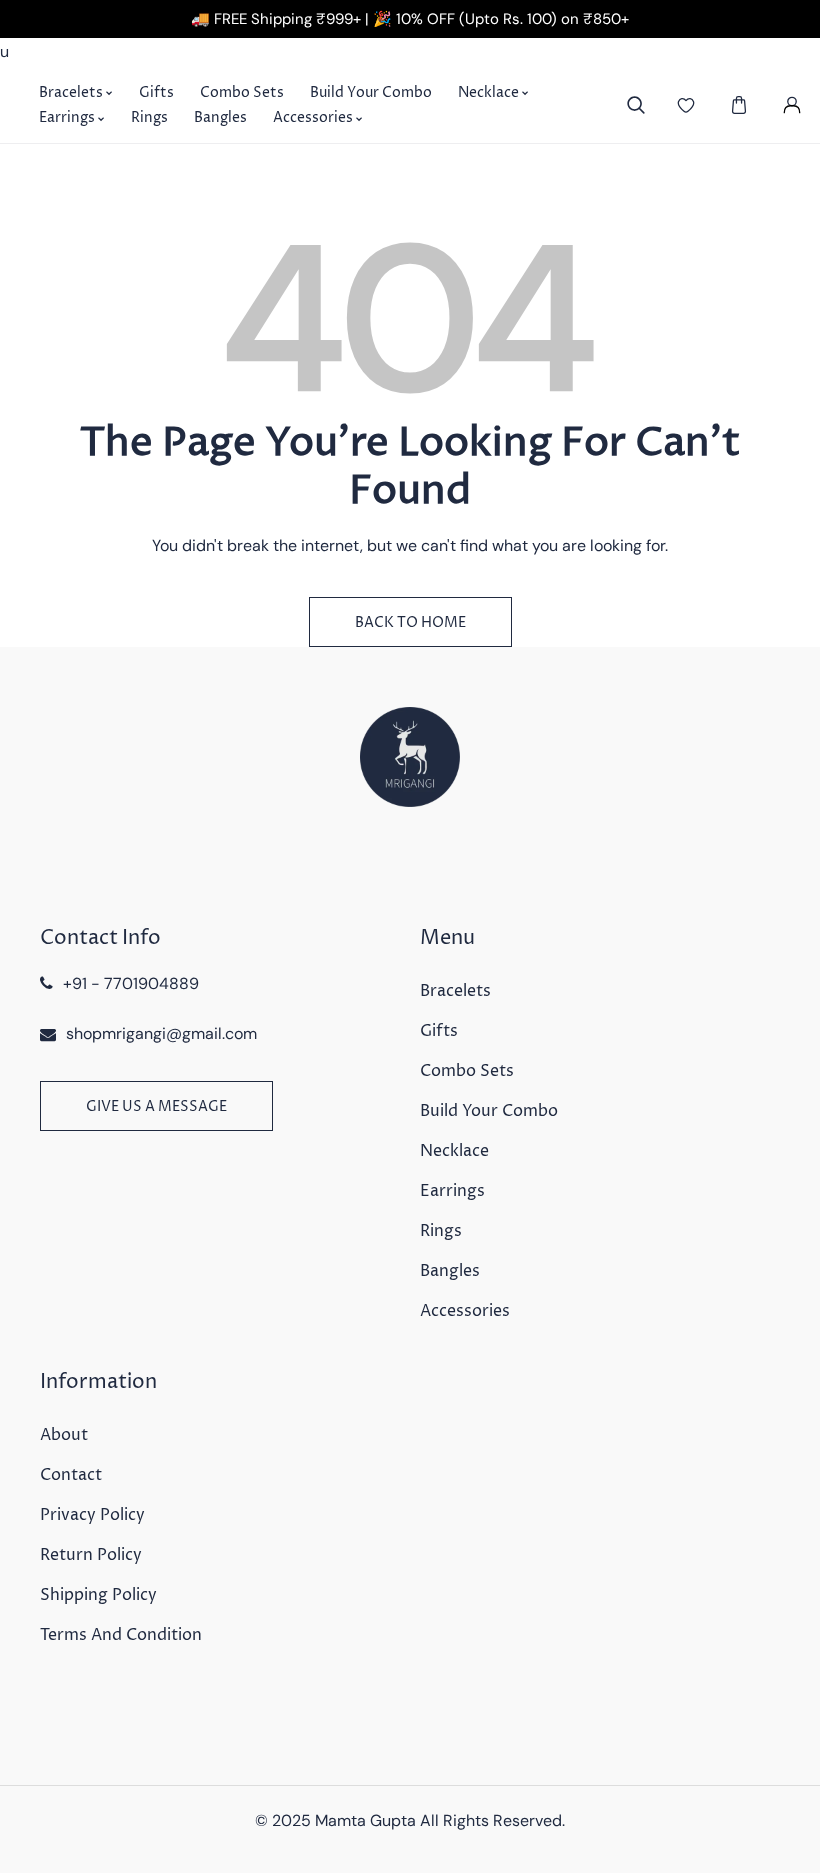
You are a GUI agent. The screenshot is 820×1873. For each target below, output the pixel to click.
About (64, 1435)
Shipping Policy (98, 1595)
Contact (71, 1475)
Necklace (454, 1151)
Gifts (439, 1031)
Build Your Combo (489, 1111)
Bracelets (455, 991)
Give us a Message (156, 1106)
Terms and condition (121, 1635)
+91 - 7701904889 (131, 983)
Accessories (465, 1311)
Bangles (450, 1271)
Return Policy (91, 1555)
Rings (441, 1231)
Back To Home (410, 622)
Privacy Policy (92, 1515)
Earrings (452, 1191)
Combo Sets (467, 1071)
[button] (739, 105)
